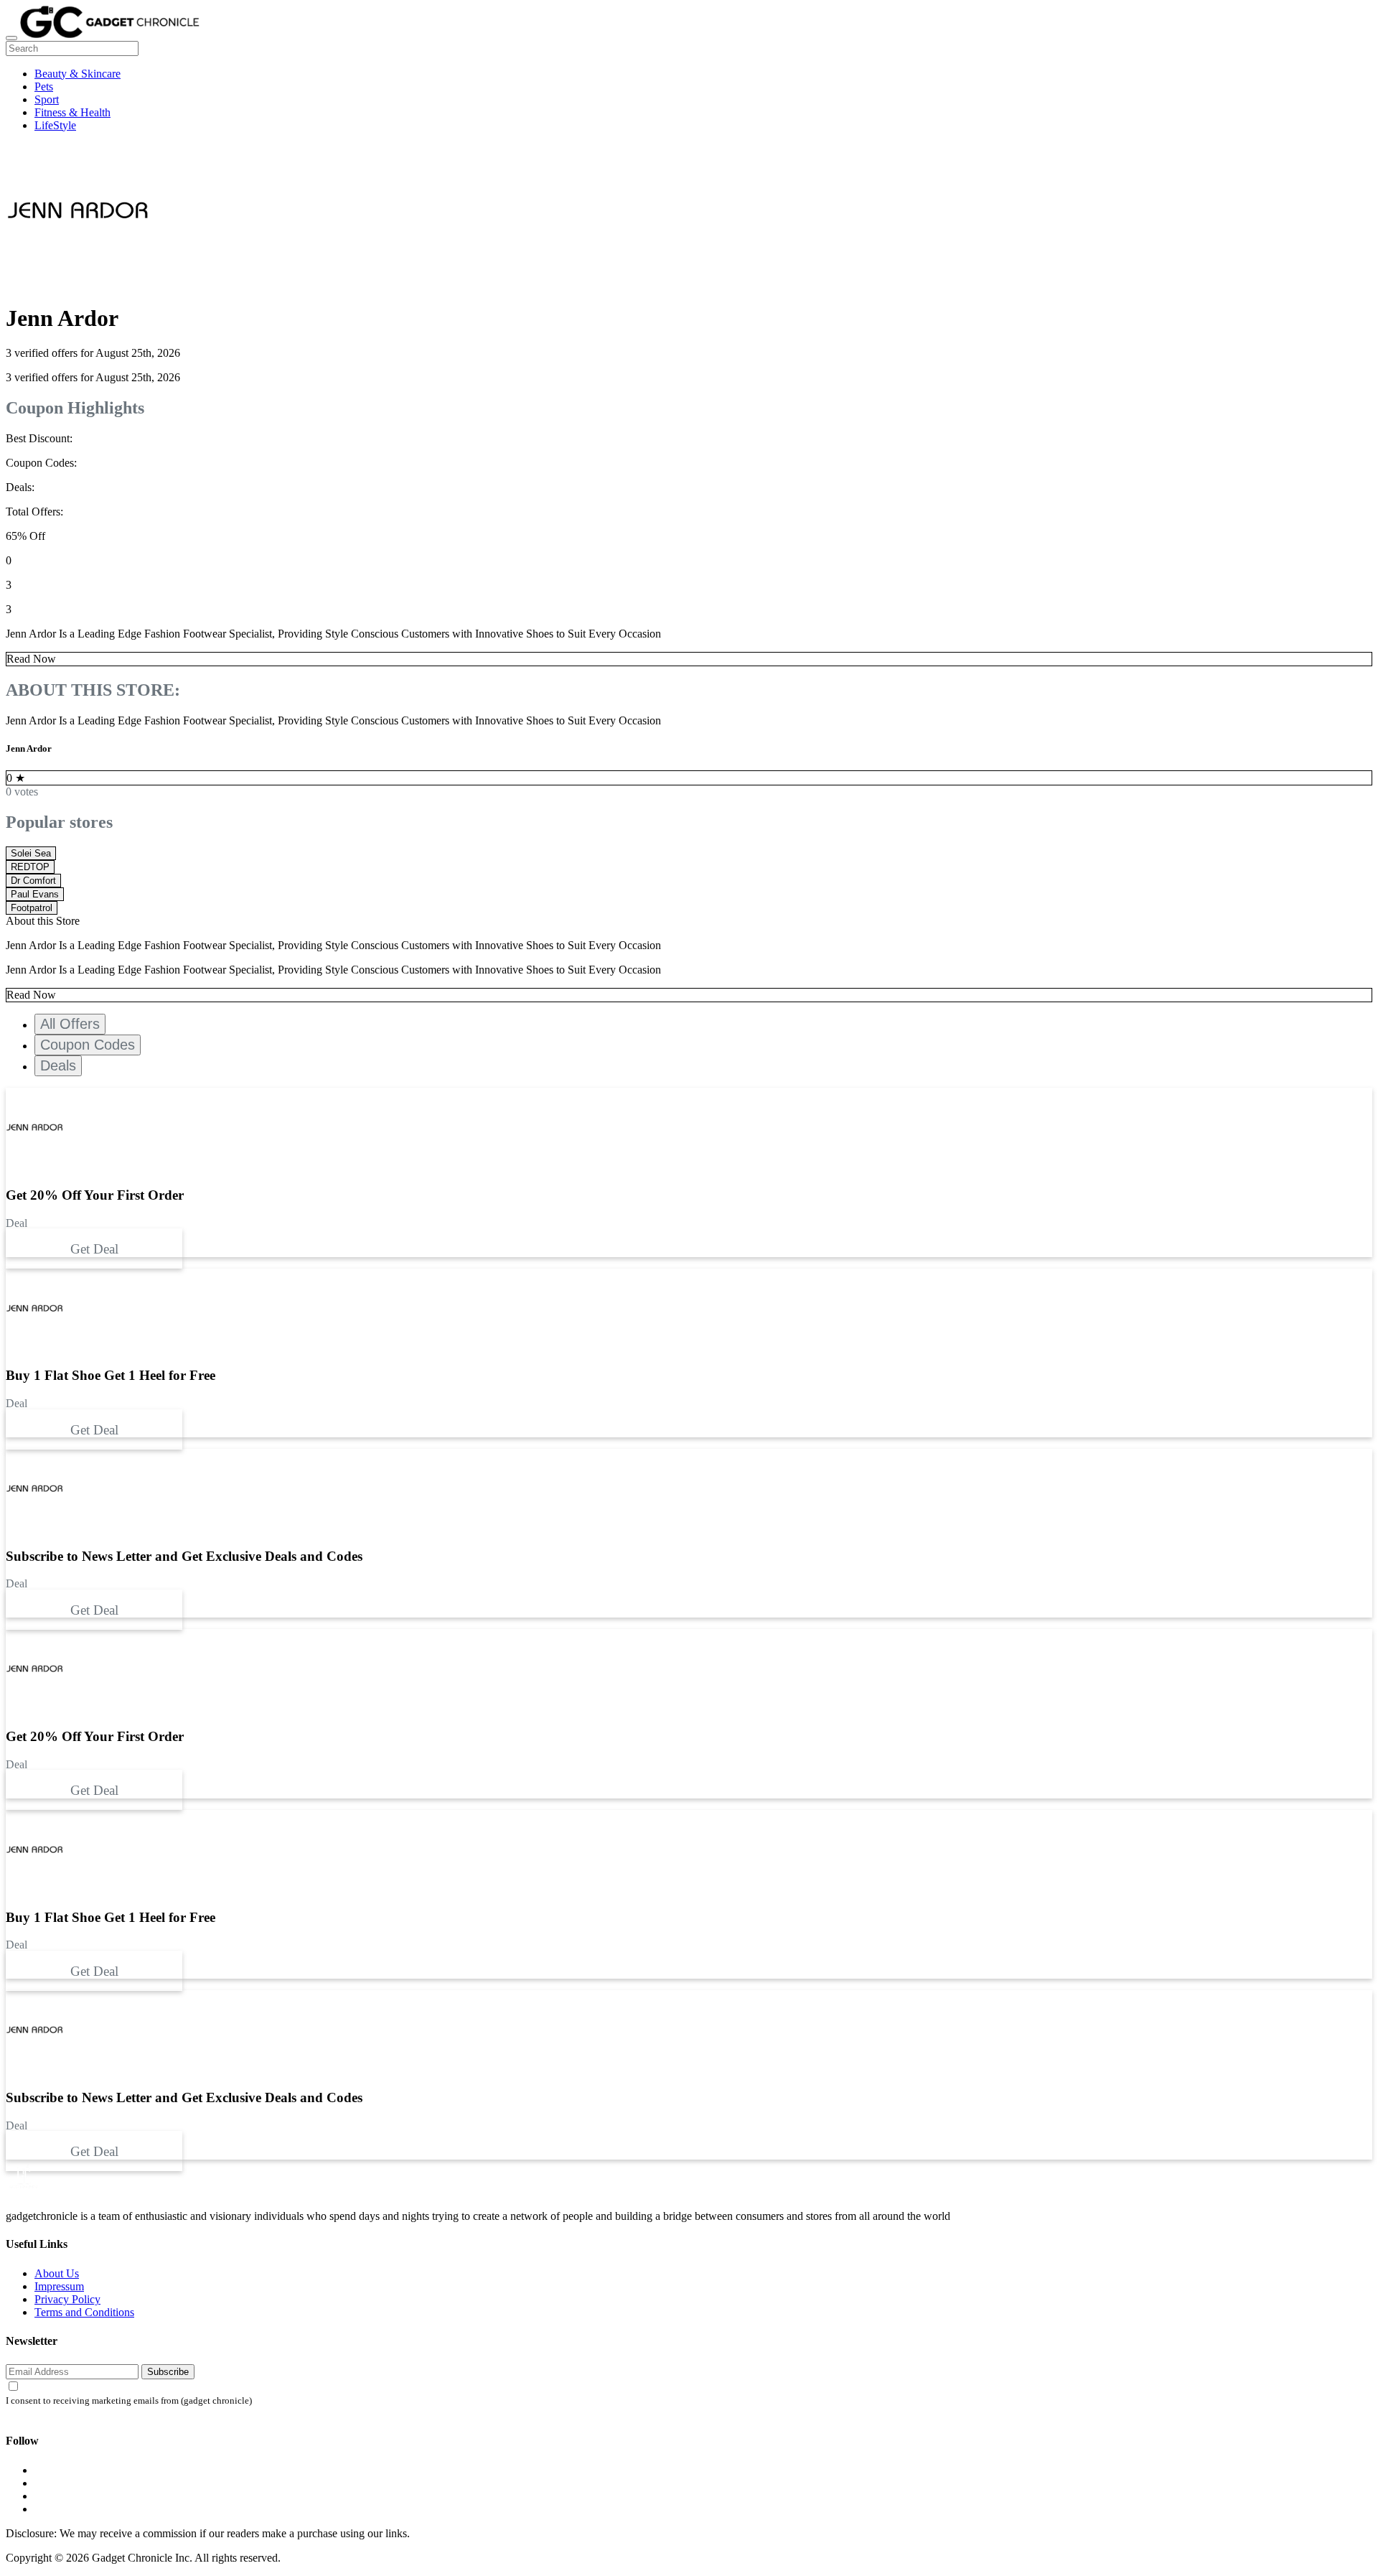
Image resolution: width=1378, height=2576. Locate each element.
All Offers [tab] (70, 1024)
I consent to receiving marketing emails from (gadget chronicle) (129, 2401)
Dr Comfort (33, 881)
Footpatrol (32, 908)
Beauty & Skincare (78, 74)
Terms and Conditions (84, 2312)
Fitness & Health (72, 112)
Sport (47, 99)
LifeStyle (55, 125)
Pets (44, 87)
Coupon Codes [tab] (88, 1045)
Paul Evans (35, 894)
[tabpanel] (689, 1353)
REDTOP (30, 867)
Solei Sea (31, 853)
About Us (57, 2273)
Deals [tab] (58, 1065)
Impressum (59, 2286)
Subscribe (168, 2372)
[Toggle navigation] (11, 38)
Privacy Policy (67, 2299)
